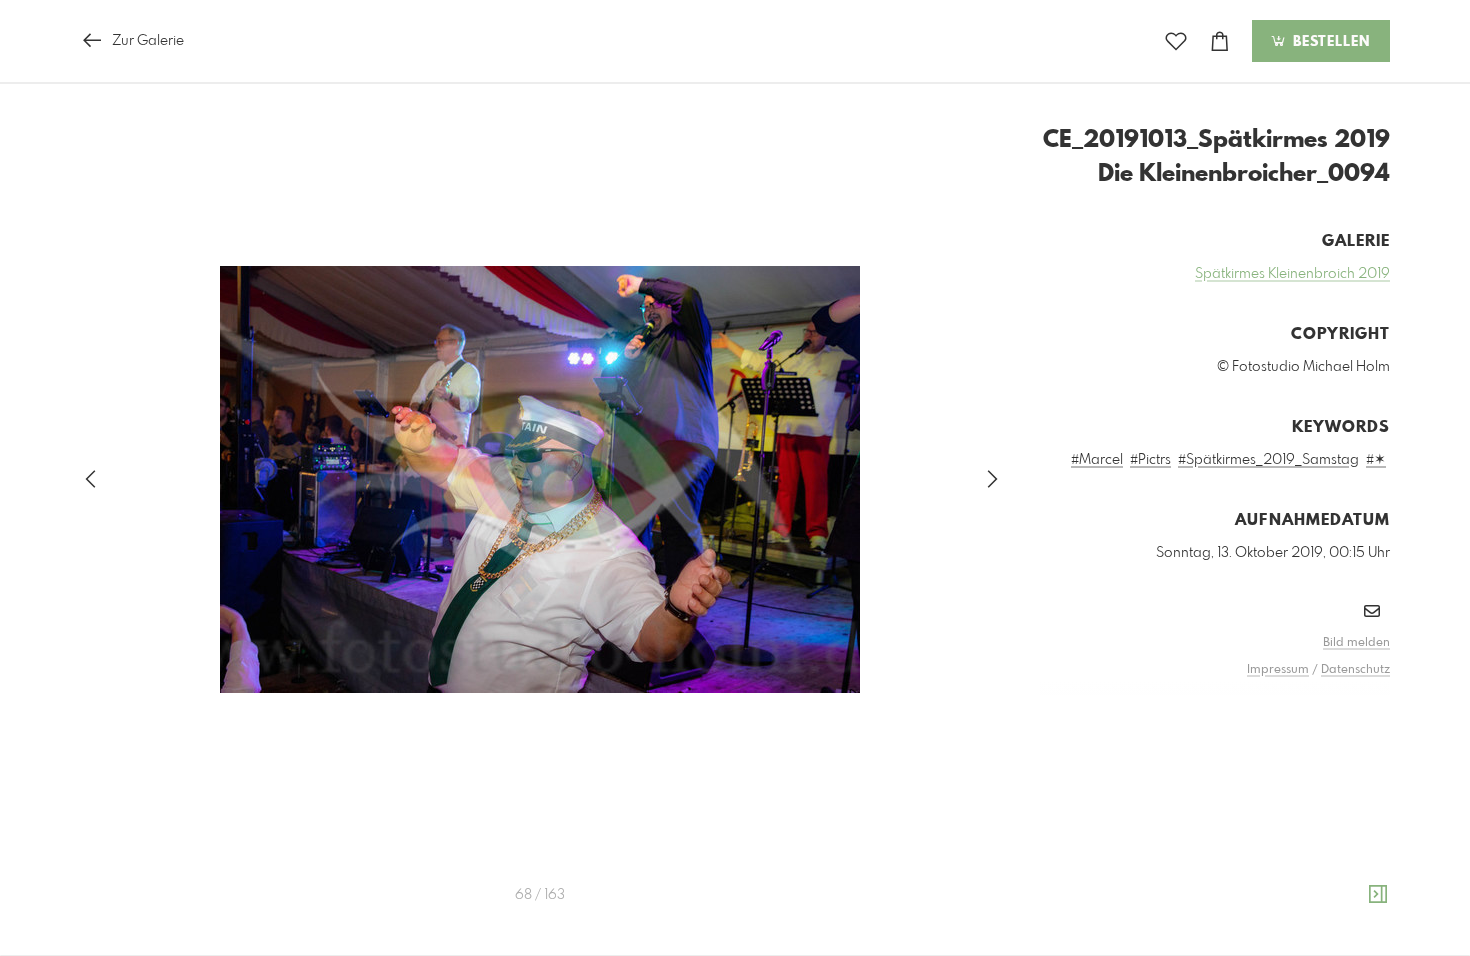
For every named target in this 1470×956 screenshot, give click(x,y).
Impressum (1278, 670)
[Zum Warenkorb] (1220, 41)
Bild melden (1356, 643)
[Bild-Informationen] (1378, 895)
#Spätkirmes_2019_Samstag (1268, 460)
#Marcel (1097, 460)
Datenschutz (1355, 670)
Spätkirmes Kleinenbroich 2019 (1292, 274)
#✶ (1376, 460)
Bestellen (1329, 42)
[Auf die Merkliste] (1176, 41)
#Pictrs (1150, 460)
